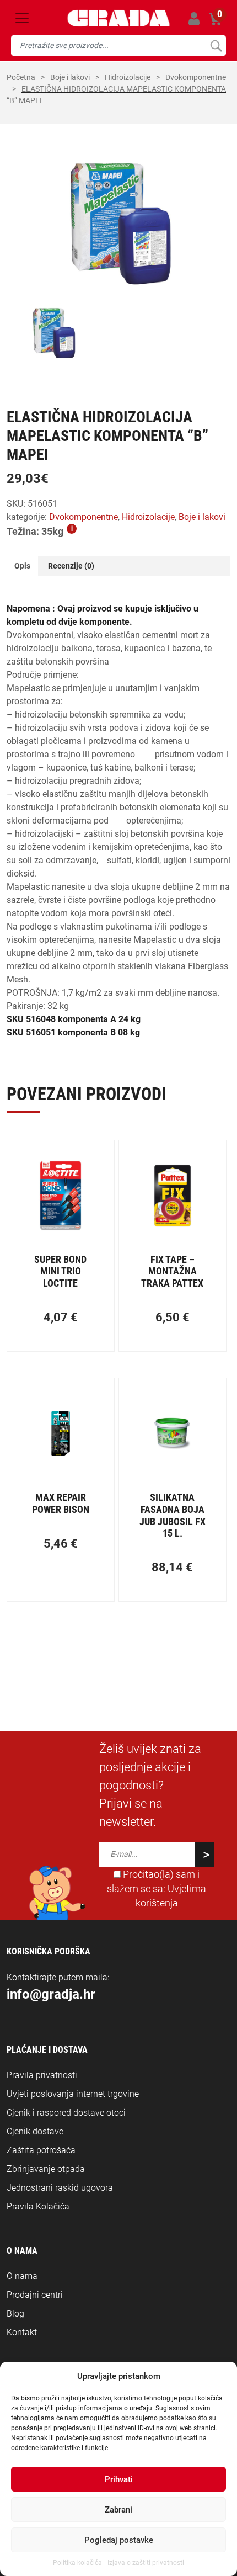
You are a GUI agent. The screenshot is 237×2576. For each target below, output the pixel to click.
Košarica (216, 17)
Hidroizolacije (128, 77)
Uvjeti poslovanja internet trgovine (73, 2094)
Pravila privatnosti (42, 2075)
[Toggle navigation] (22, 18)
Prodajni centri (35, 2295)
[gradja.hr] (119, 18)
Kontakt (22, 2332)
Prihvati (119, 2479)
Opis (22, 566)
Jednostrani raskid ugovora (60, 2188)
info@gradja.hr (51, 1994)
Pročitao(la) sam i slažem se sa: (157, 1889)
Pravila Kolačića (38, 2206)
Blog (15, 2314)
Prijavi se (194, 18)
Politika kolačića (77, 2563)
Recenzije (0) (71, 566)
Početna (21, 77)
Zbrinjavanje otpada (46, 2169)
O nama (22, 2276)
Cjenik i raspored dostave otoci (66, 2113)
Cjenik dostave (35, 2131)
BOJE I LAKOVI (70, 77)
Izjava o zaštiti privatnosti (146, 2563)
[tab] (22, 566)
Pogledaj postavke (119, 2540)
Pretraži (216, 46)
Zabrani (118, 2510)
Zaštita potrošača (41, 2150)
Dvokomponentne (196, 77)
